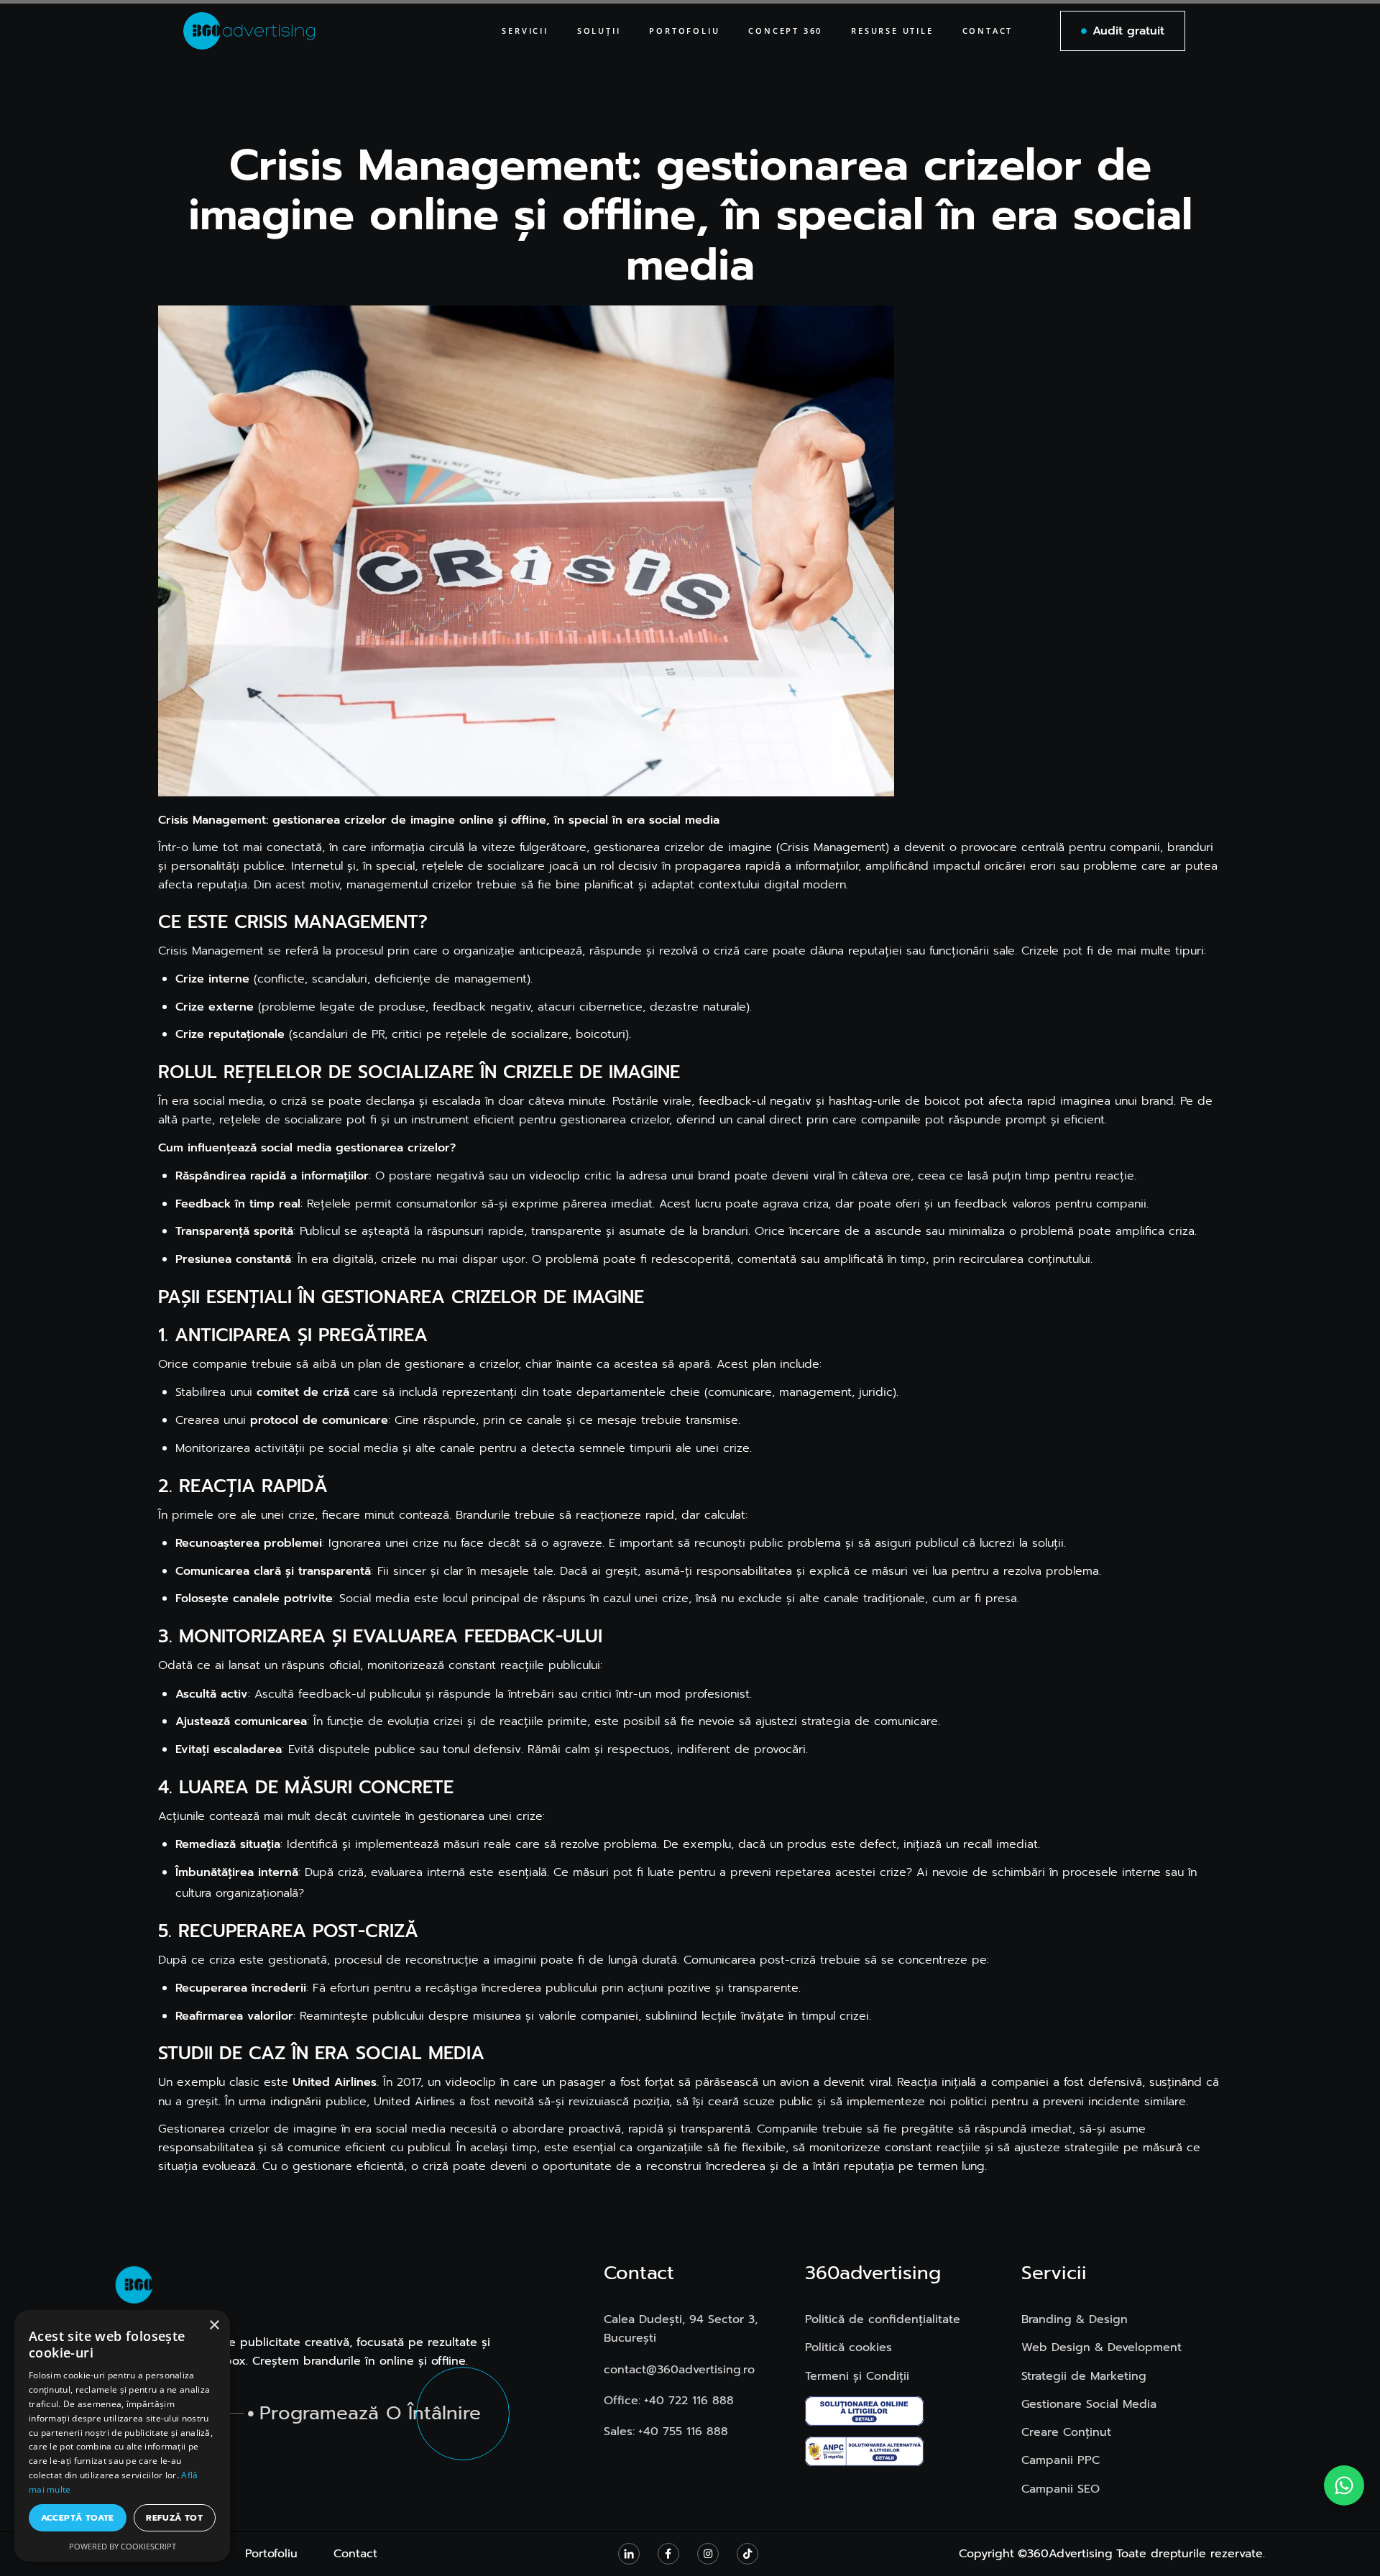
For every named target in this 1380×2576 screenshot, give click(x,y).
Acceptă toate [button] (78, 2518)
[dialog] (122, 2436)
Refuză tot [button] (174, 2518)
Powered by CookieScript (123, 2546)
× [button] (214, 2326)
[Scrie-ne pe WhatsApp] (1344, 2485)
